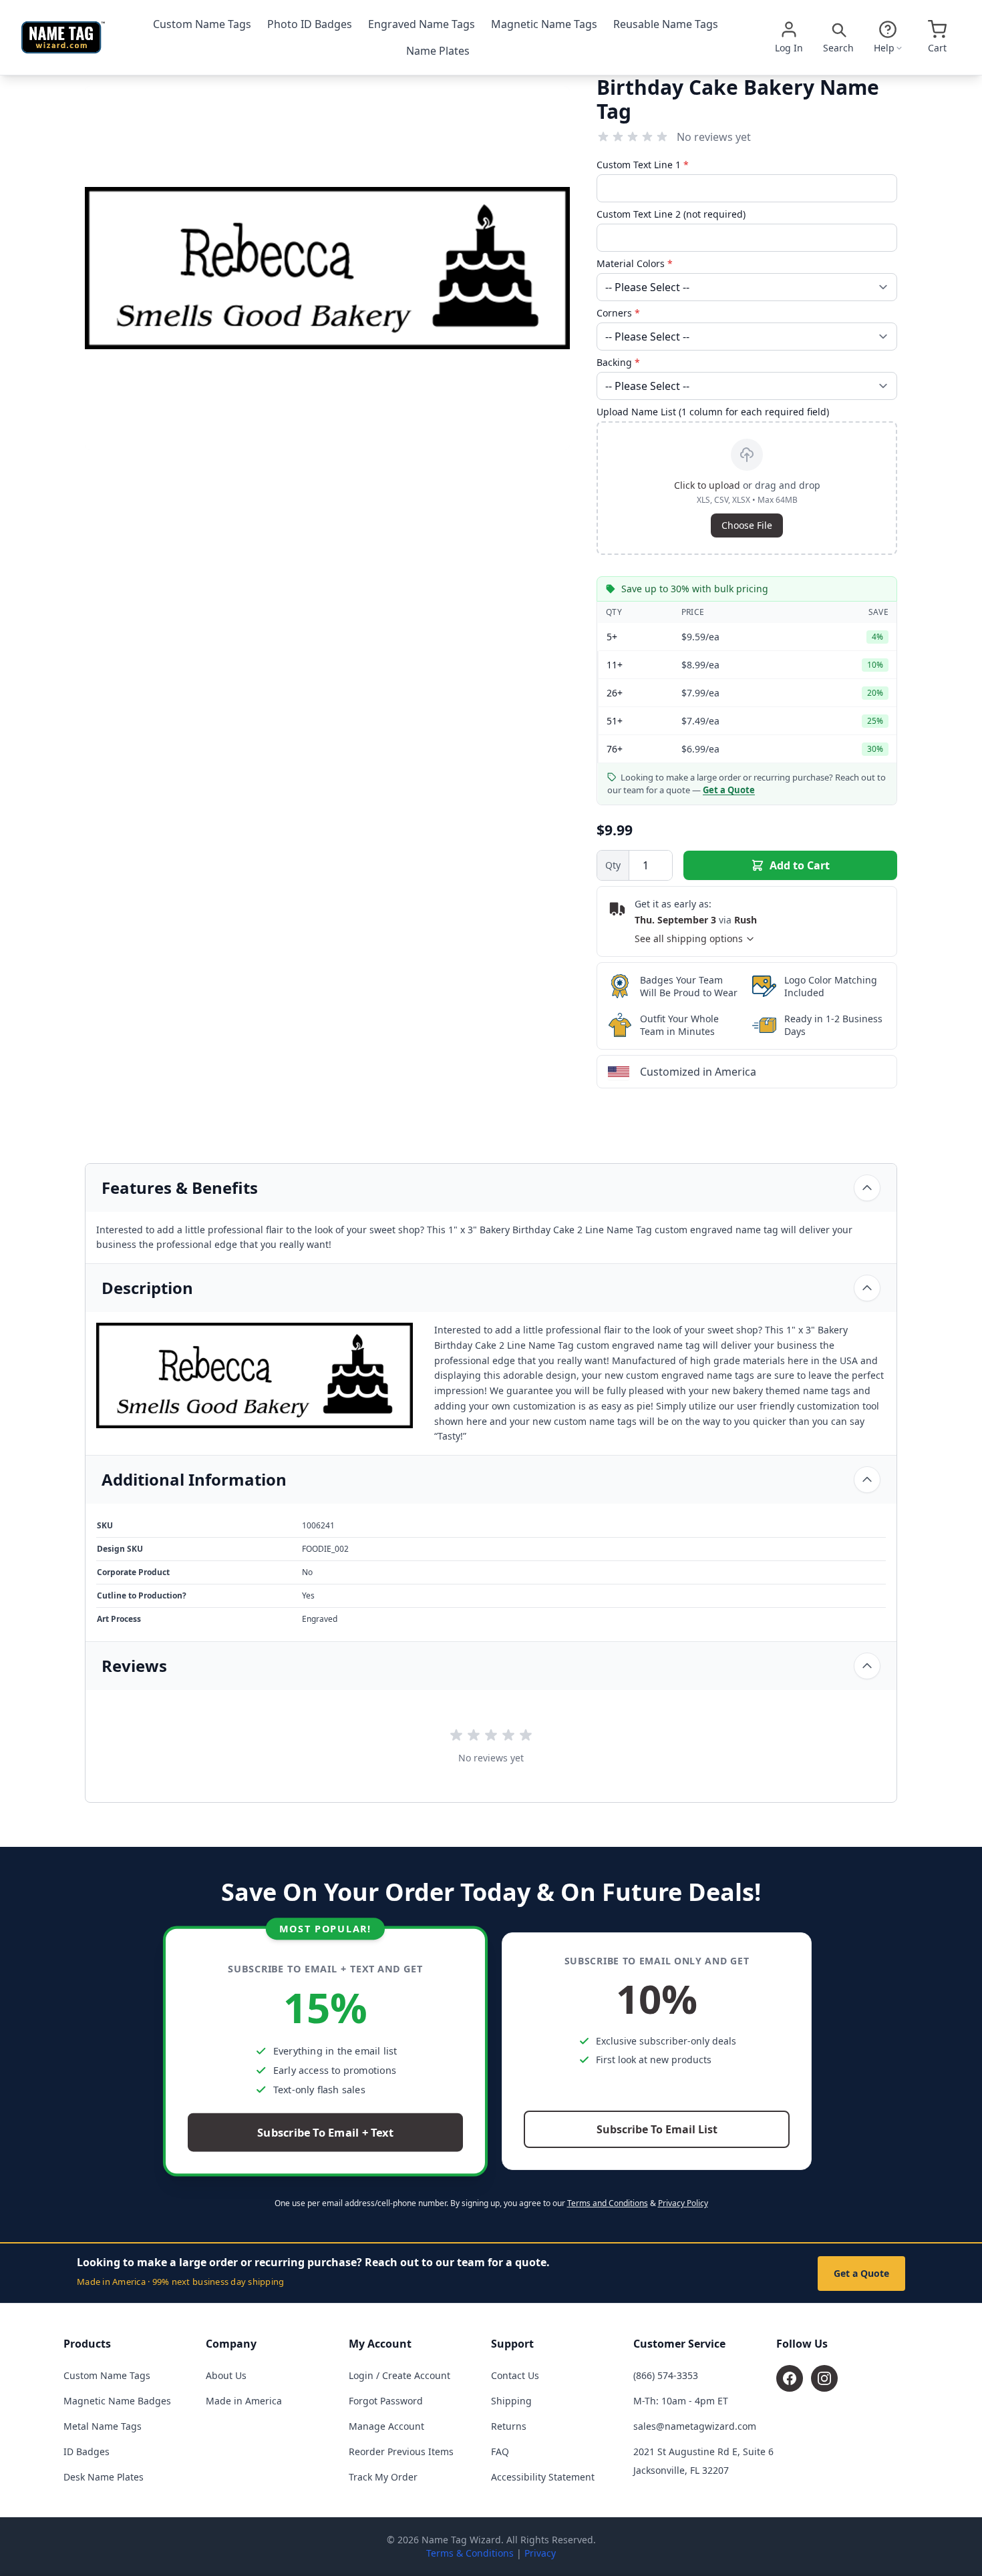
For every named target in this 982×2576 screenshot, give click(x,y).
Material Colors (635, 263)
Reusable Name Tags (666, 24)
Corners (618, 313)
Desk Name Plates (104, 2477)
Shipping (511, 2401)
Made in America (244, 2401)
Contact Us (515, 2375)
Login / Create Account (399, 2375)
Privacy (540, 2553)
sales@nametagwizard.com (695, 2426)
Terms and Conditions (608, 2203)
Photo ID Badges (310, 24)
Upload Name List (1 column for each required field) (713, 412)
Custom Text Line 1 (643, 165)
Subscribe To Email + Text (325, 2133)
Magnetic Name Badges (117, 2401)
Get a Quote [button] (729, 790)
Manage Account (386, 2426)
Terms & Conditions (470, 2553)
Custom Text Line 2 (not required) (671, 214)
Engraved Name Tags (422, 24)
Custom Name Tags (202, 24)
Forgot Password (386, 2401)
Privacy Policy (683, 2203)
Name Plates (438, 51)
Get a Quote (861, 2273)
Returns (509, 2426)
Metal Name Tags (103, 2426)
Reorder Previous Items (401, 2451)
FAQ (500, 2451)
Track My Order (383, 2477)
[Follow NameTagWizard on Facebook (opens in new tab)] (790, 2378)
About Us (226, 2375)
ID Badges (87, 2451)
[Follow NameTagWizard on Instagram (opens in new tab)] (824, 2378)
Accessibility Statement (543, 2477)
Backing (618, 362)
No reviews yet (714, 137)
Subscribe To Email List (657, 2129)
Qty (613, 865)
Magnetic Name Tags (544, 24)
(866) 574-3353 (666, 2375)
